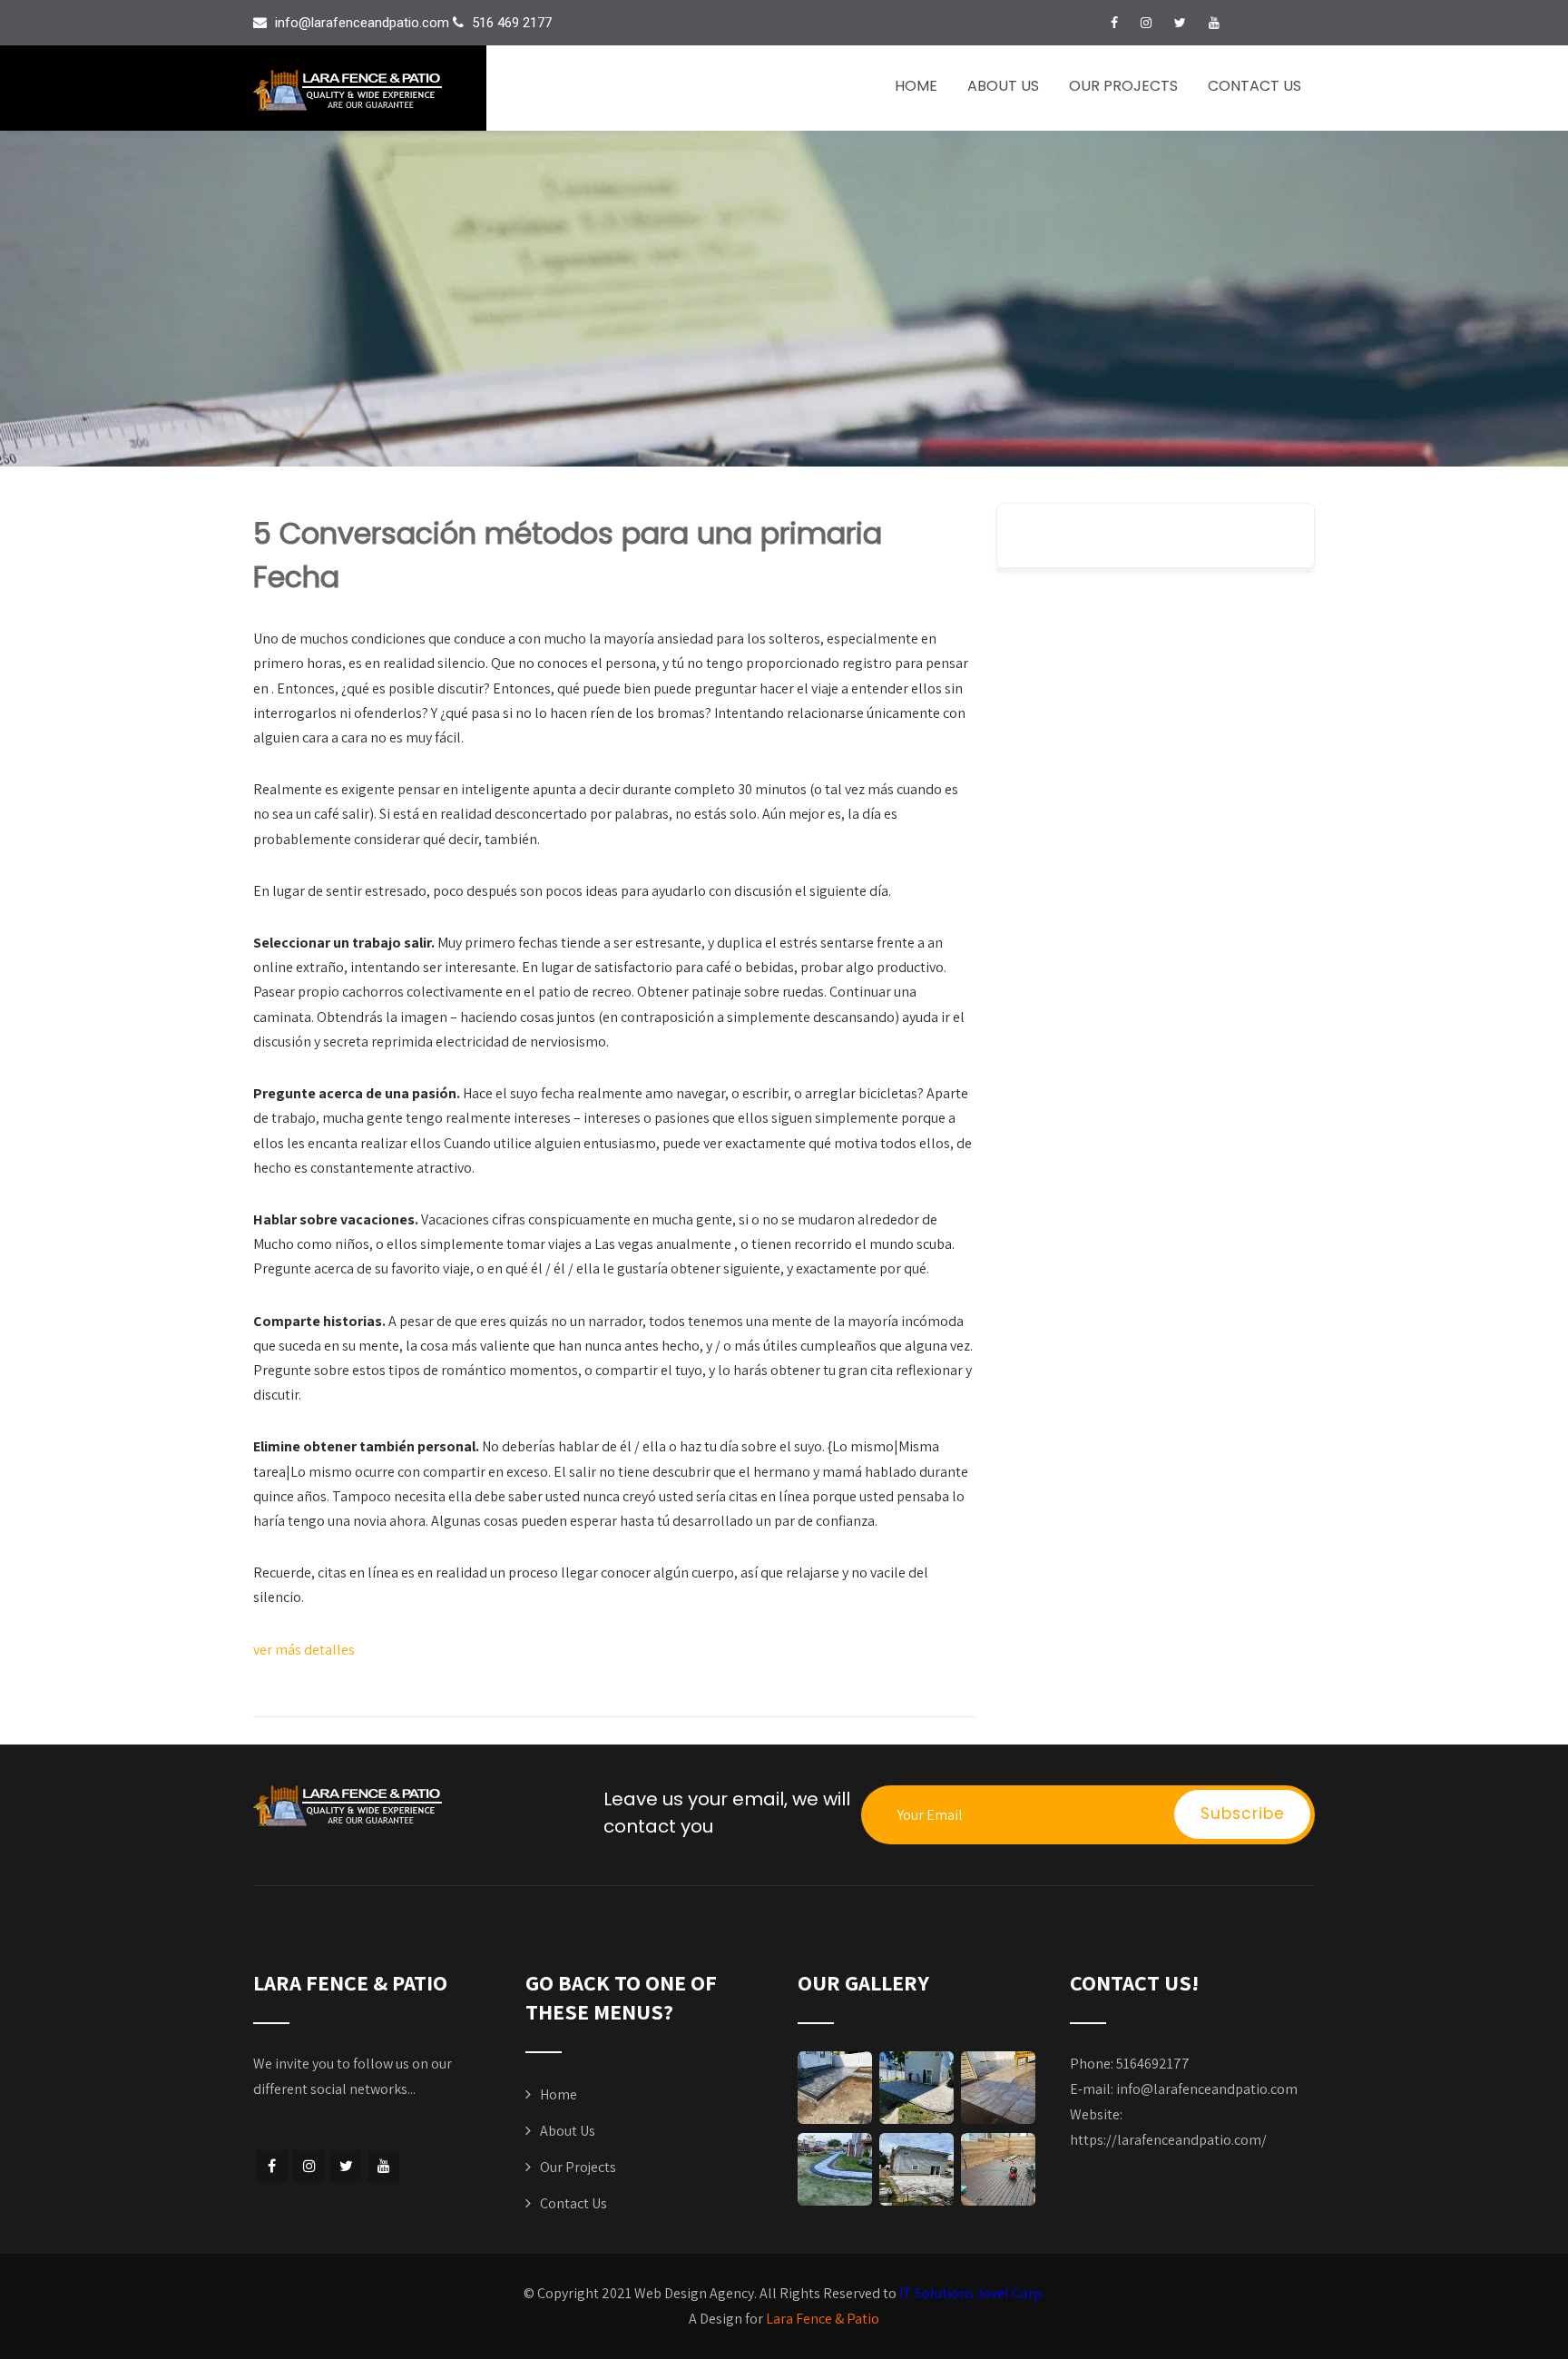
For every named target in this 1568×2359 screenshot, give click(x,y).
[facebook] (1114, 23)
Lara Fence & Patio (823, 2319)
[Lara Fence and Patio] (370, 90)
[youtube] (1214, 23)
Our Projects (1123, 86)
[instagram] (1146, 23)
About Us (1003, 86)
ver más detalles (304, 1650)
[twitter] (1180, 23)
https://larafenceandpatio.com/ (1168, 2140)
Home (916, 86)
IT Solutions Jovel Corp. (972, 2293)
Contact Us (1254, 86)
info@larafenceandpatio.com (1207, 2089)
